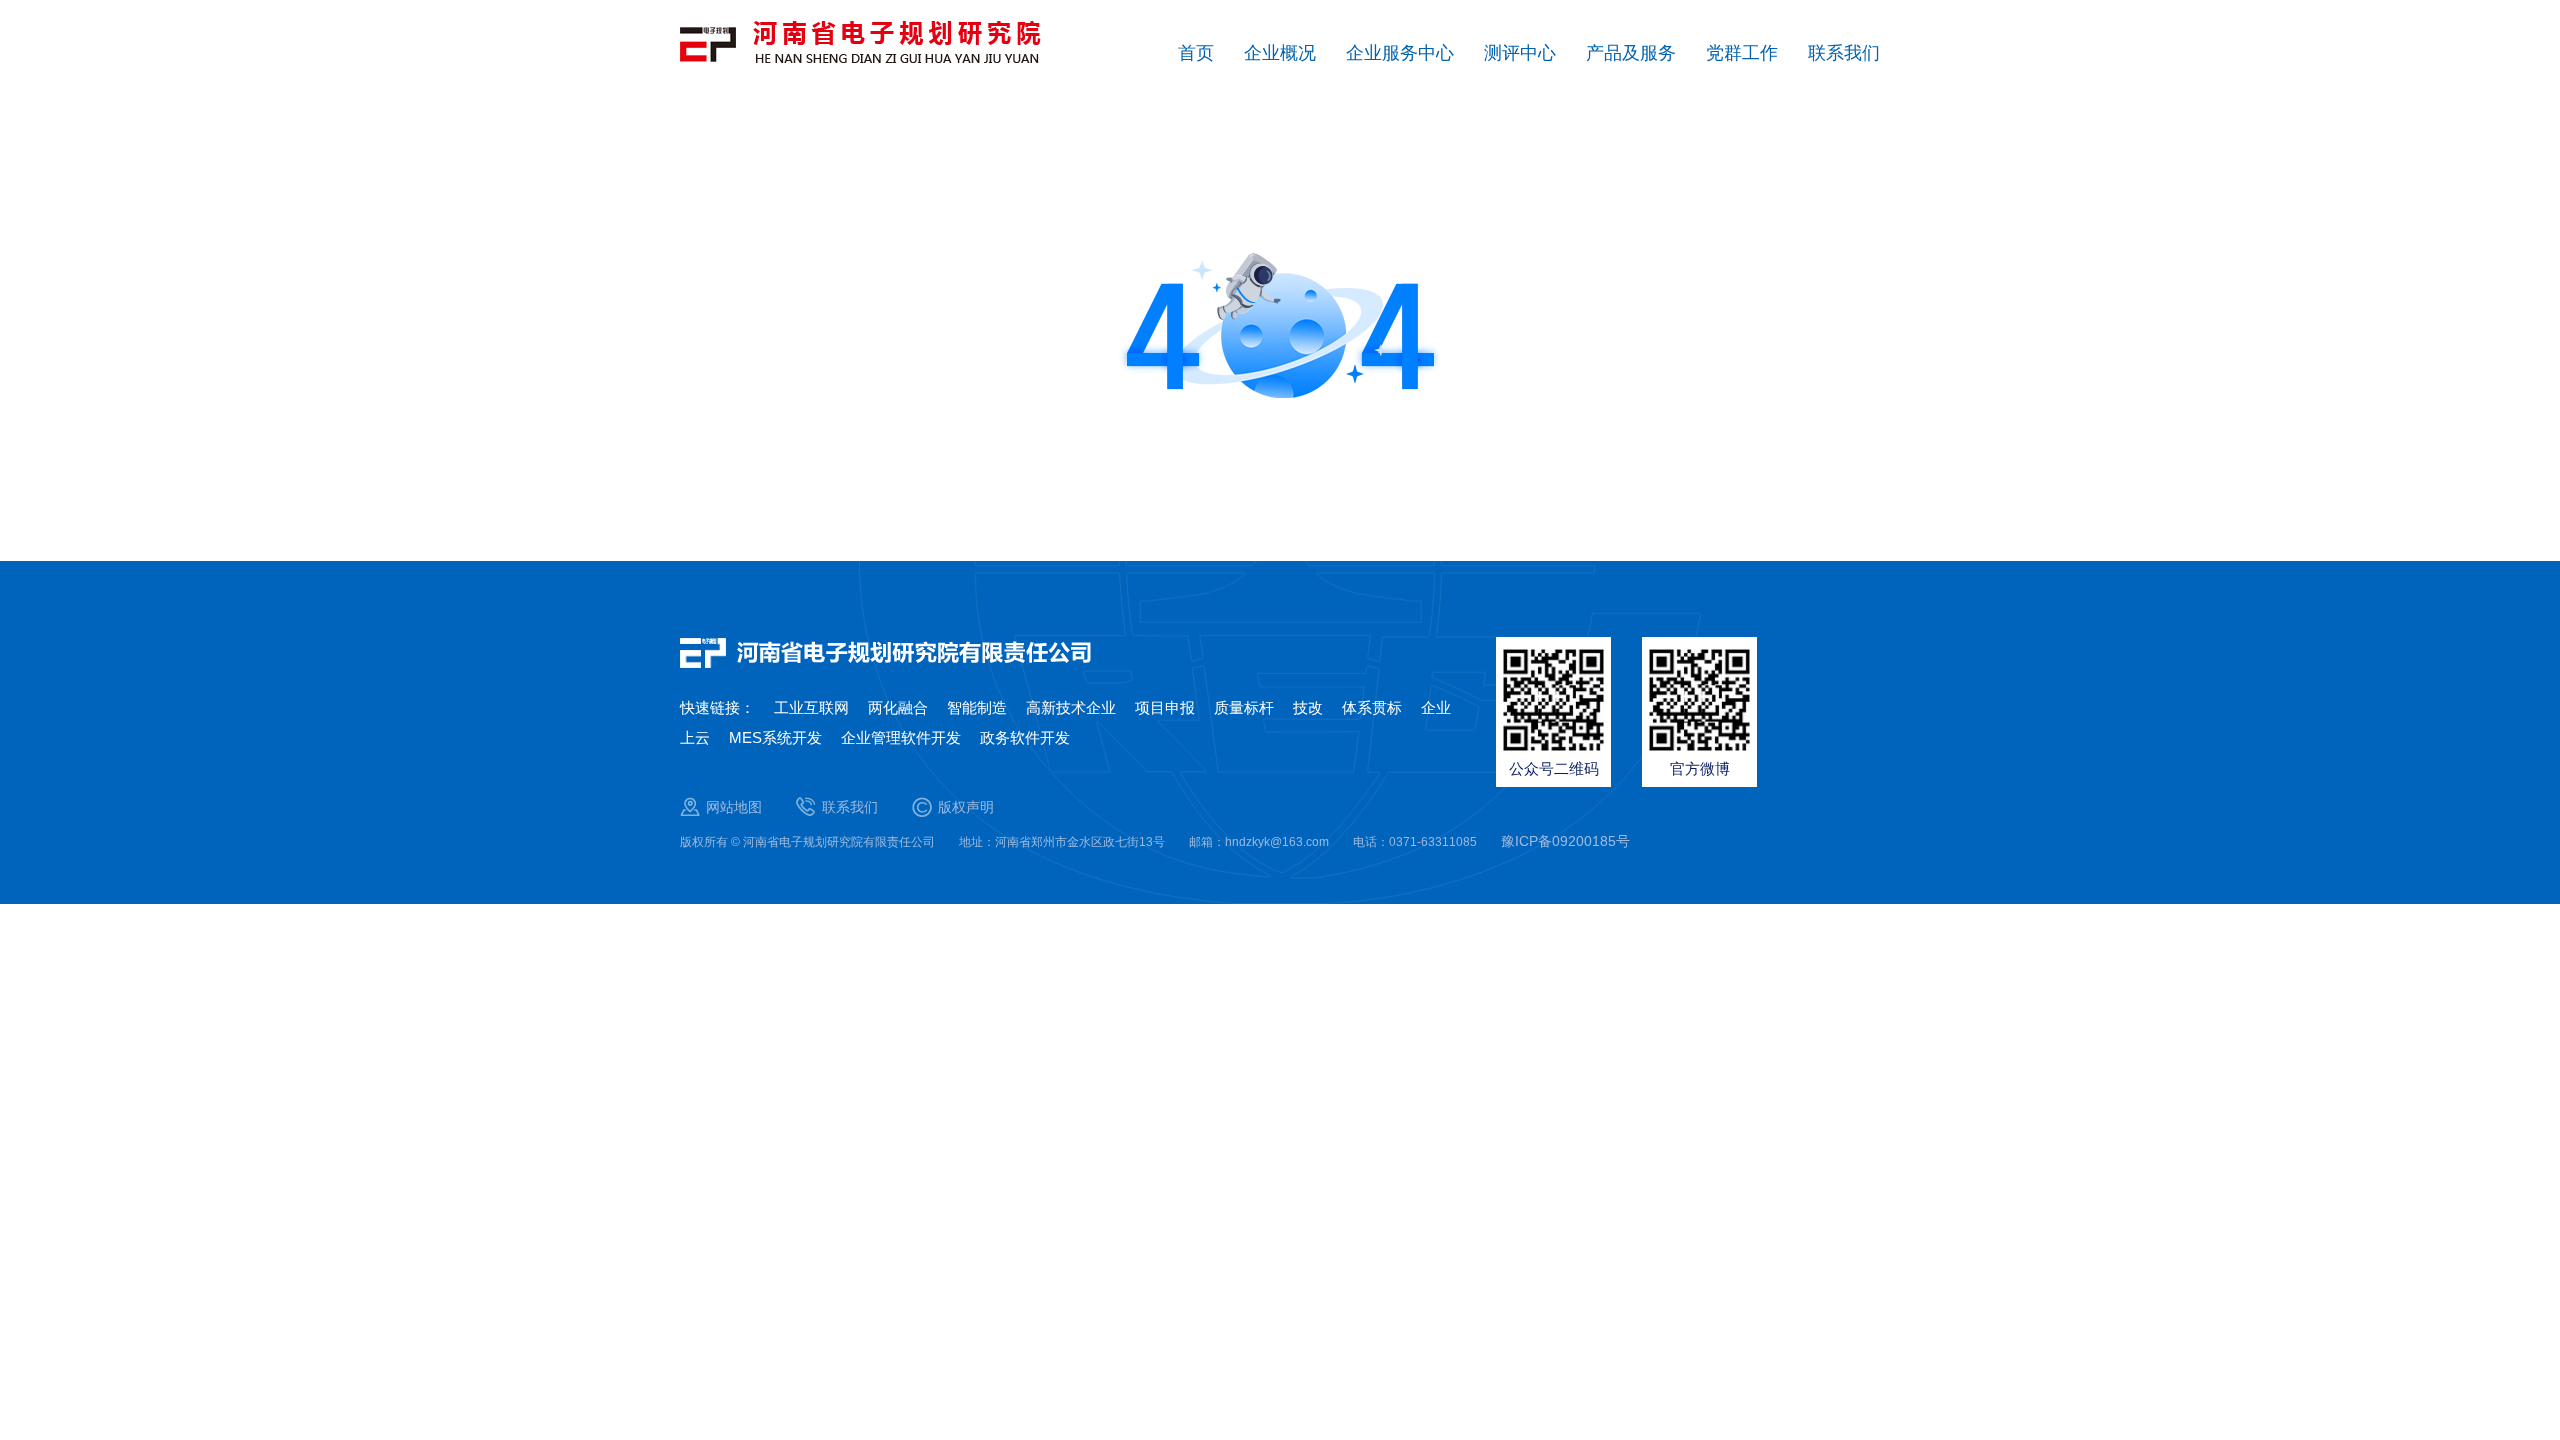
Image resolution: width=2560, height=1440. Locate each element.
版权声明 (966, 807)
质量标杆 (1244, 707)
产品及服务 (1631, 53)
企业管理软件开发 (901, 737)
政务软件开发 (1025, 737)
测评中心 (1520, 53)
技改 (1308, 707)
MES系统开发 (775, 737)
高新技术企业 (1071, 707)
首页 (1196, 53)
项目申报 (1165, 707)
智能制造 (977, 707)
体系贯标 (1372, 707)
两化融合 (898, 707)
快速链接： (717, 707)
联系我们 (1844, 53)
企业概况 (1280, 53)
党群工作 (1742, 53)
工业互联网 (811, 707)
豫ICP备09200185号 (1565, 841)
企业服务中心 (1400, 53)
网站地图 (734, 807)
